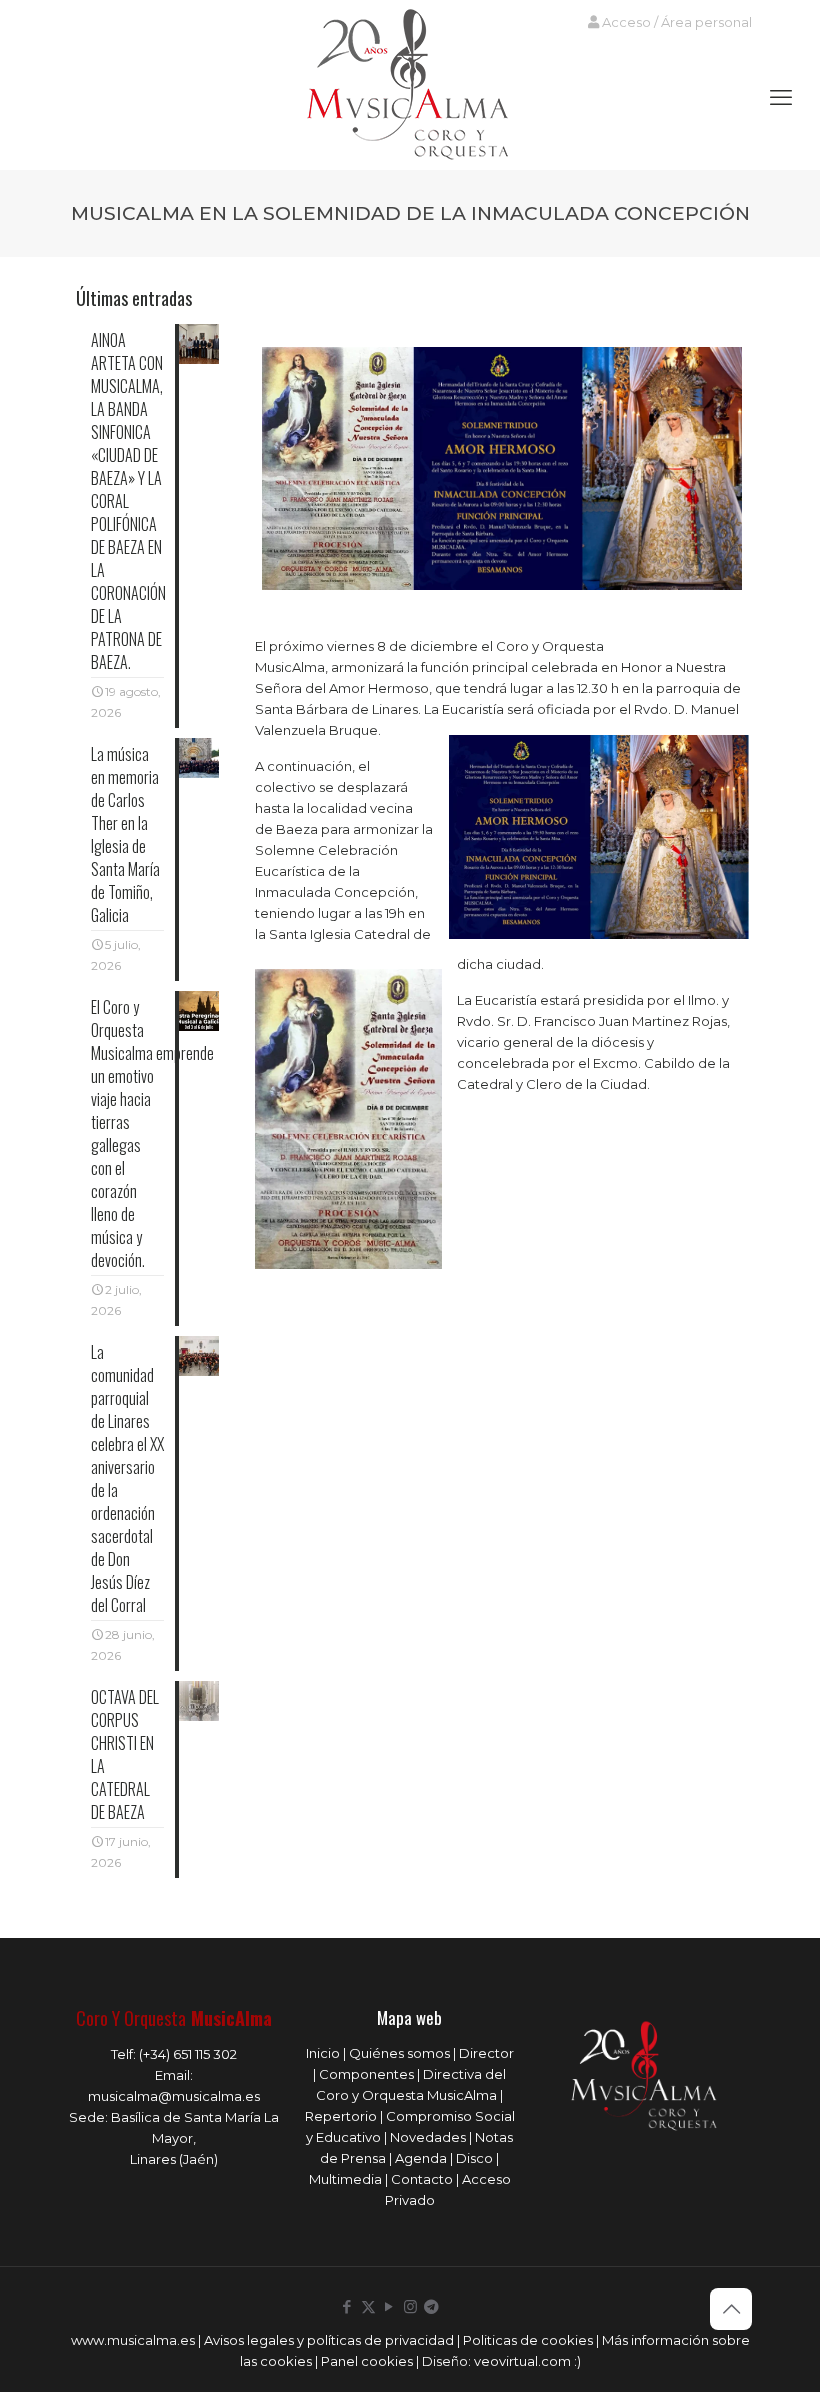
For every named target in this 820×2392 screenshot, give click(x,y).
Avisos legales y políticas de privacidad (329, 2340)
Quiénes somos (399, 2053)
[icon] (431, 2306)
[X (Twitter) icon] (368, 2306)
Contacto (422, 2179)
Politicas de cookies (528, 2340)
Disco (474, 2158)
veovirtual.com (524, 2361)
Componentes (366, 2074)
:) (577, 2361)
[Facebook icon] (347, 2306)
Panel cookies (367, 2361)
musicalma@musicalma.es (174, 2096)
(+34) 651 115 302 (188, 2054)
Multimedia (345, 2179)
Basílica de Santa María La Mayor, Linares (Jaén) (195, 2138)
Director (486, 2053)
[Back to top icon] (731, 2309)
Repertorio (341, 2116)
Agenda (421, 2158)
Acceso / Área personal (675, 22)
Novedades (428, 2137)
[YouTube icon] (389, 2306)
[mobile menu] (781, 98)
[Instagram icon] (410, 2306)
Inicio (323, 2053)
